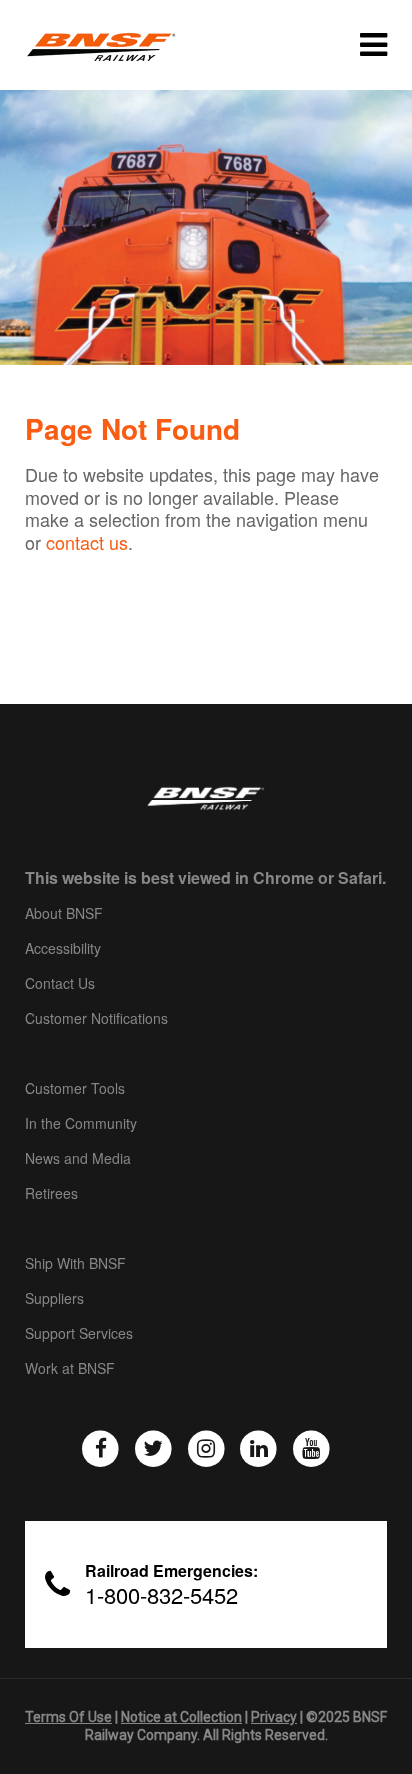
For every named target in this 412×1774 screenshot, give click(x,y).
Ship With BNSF (75, 1264)
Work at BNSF (70, 1369)
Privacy (274, 1717)
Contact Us (60, 984)
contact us (87, 542)
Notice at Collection (181, 1717)
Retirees (51, 1194)
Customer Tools (75, 1089)
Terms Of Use (68, 1717)
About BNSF (64, 914)
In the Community (81, 1124)
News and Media (78, 1159)
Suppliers (54, 1299)
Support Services (79, 1334)
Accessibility (63, 949)
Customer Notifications (96, 1019)
